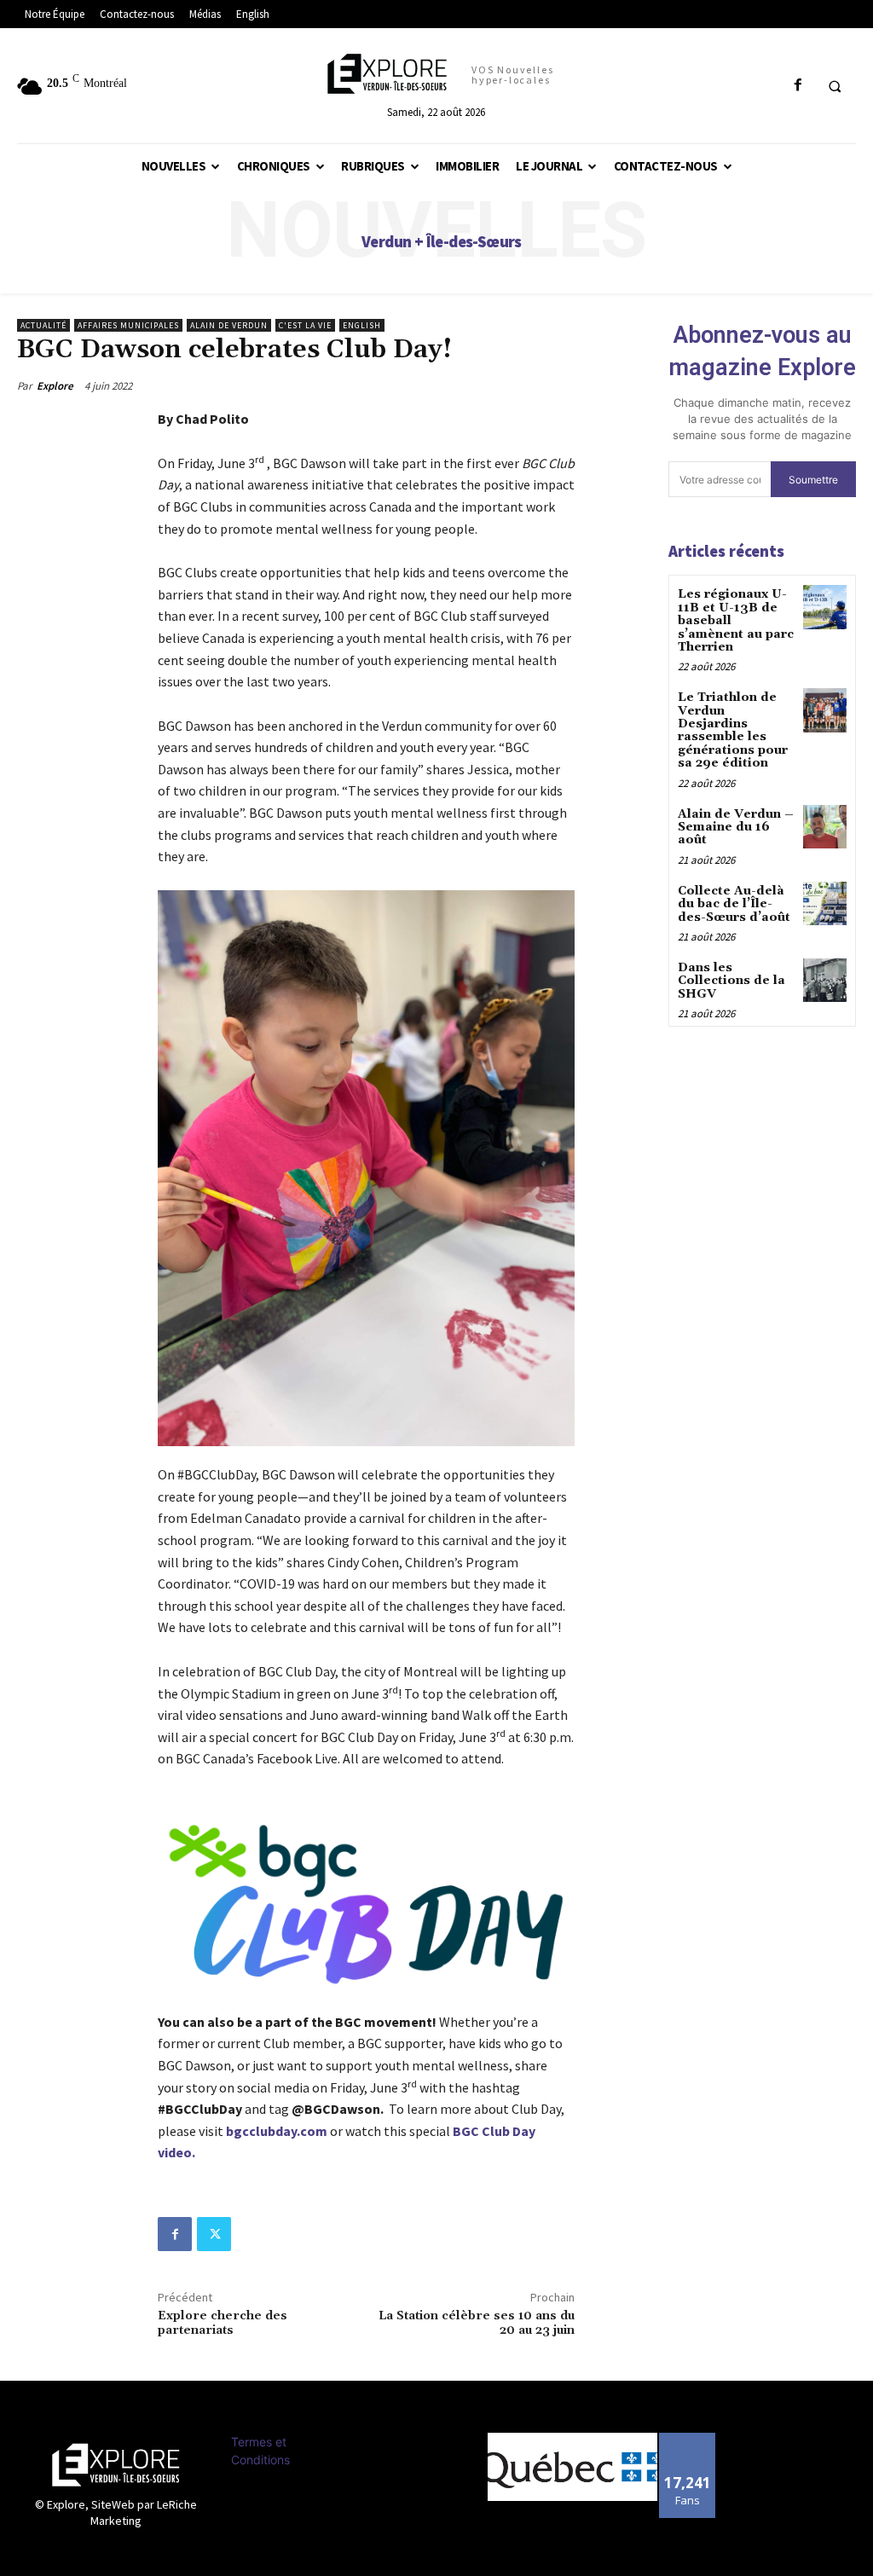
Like (688, 2439)
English (362, 325)
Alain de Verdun (229, 325)
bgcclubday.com (277, 2131)
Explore (55, 386)
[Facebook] (175, 2234)
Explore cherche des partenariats (223, 2323)
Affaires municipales (128, 325)
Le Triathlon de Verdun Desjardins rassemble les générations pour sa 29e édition (733, 730)
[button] (835, 86)
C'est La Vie (305, 325)
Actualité (43, 325)
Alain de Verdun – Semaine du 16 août (736, 828)
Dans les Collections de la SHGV (731, 981)
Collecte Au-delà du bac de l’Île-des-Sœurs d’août (734, 904)
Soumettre (813, 480)
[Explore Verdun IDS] (116, 2465)
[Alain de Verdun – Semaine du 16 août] (825, 827)
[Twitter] (214, 2234)
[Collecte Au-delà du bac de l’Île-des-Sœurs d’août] (825, 903)
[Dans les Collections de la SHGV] (825, 980)
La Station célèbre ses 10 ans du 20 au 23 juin (477, 2323)
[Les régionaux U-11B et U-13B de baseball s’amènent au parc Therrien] (825, 607)
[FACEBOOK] (798, 86)
